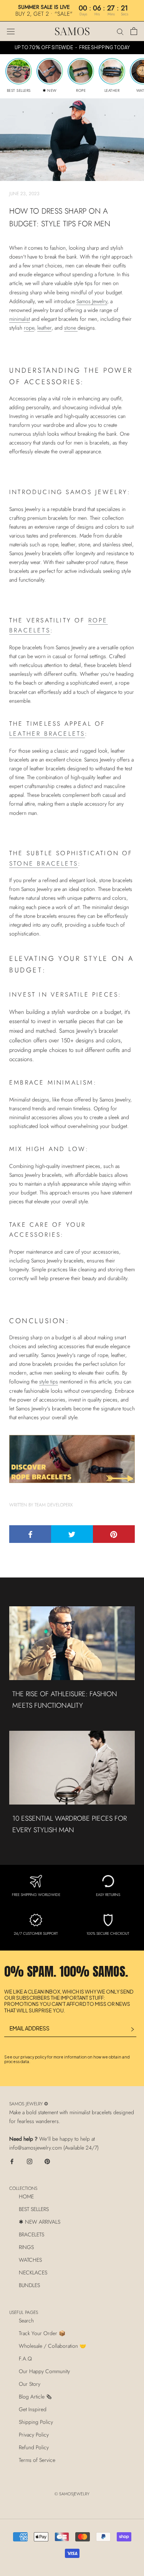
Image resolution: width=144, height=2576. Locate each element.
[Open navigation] (11, 31)
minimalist (20, 319)
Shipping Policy (36, 2422)
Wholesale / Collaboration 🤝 (52, 2346)
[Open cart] (134, 31)
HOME (26, 2196)
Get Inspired (33, 2409)
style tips (49, 1382)
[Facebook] (12, 2161)
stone (71, 328)
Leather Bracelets (47, 734)
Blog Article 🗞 (35, 2397)
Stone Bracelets (44, 863)
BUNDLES (29, 2285)
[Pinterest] (47, 2161)
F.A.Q (25, 2359)
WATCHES (30, 2260)
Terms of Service (37, 2460)
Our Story (30, 2384)
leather (44, 328)
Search (26, 2321)
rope (29, 328)
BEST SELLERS (34, 2209)
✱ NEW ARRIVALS (40, 2222)
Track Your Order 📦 (42, 2333)
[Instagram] (30, 2161)
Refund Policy (34, 2447)
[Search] (120, 31)
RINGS (26, 2247)
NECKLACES (33, 2272)
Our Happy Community (44, 2371)
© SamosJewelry (72, 2494)
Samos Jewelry (92, 301)
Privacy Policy (34, 2435)
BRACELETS (31, 2234)
